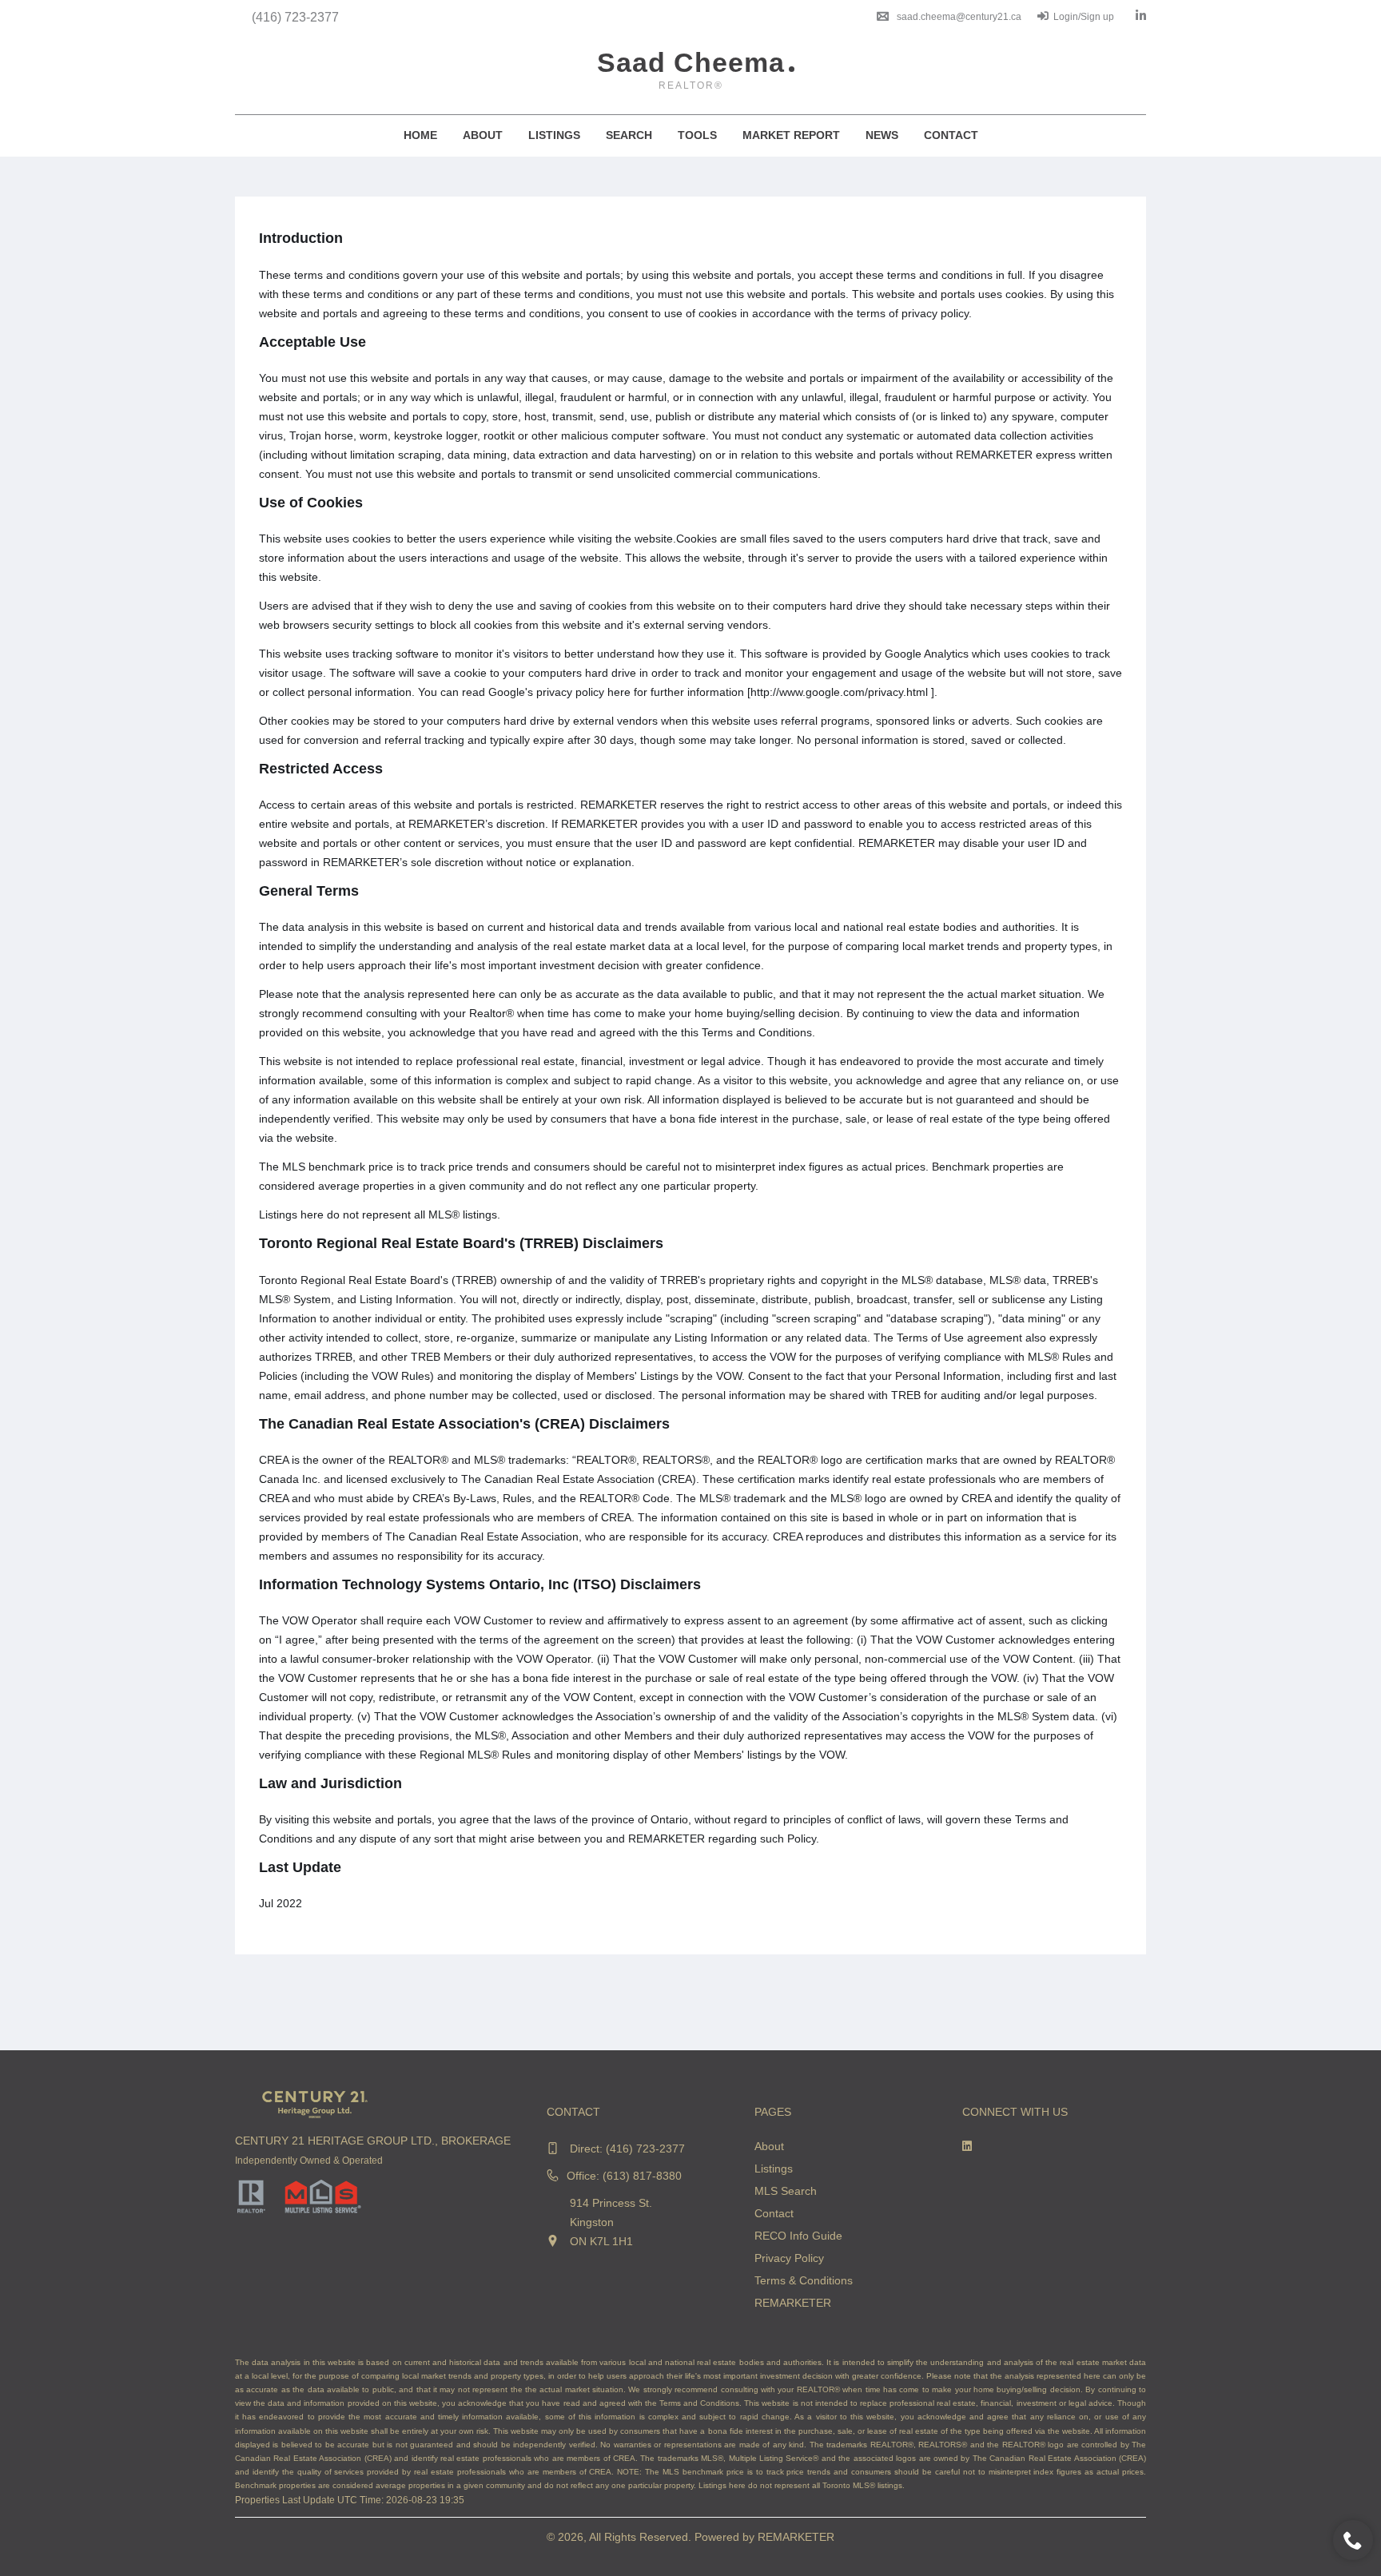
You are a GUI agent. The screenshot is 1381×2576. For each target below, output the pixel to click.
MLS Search (786, 2191)
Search (629, 135)
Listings (554, 135)
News (882, 135)
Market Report (791, 135)
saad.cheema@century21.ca (959, 17)
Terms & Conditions (804, 2280)
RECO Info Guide (798, 2236)
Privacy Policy (789, 2258)
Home (420, 135)
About (483, 135)
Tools (697, 135)
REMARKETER (793, 2303)
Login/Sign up (1084, 17)
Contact (951, 135)
